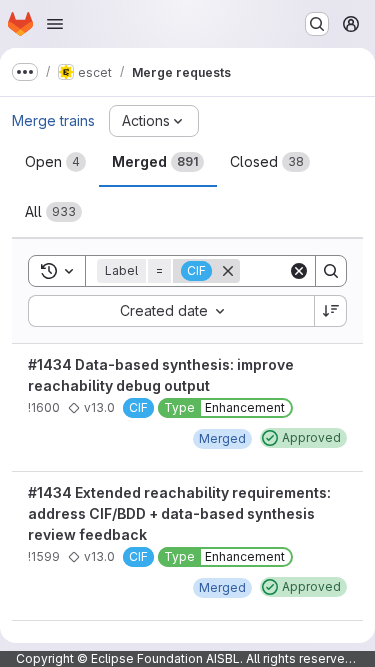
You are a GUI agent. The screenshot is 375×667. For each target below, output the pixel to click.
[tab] (55, 162)
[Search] (331, 271)
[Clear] (299, 271)
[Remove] (228, 271)
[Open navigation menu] (55, 24)
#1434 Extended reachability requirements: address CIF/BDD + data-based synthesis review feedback (179, 513)
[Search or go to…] (317, 24)
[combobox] (171, 311)
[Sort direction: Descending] (331, 311)
